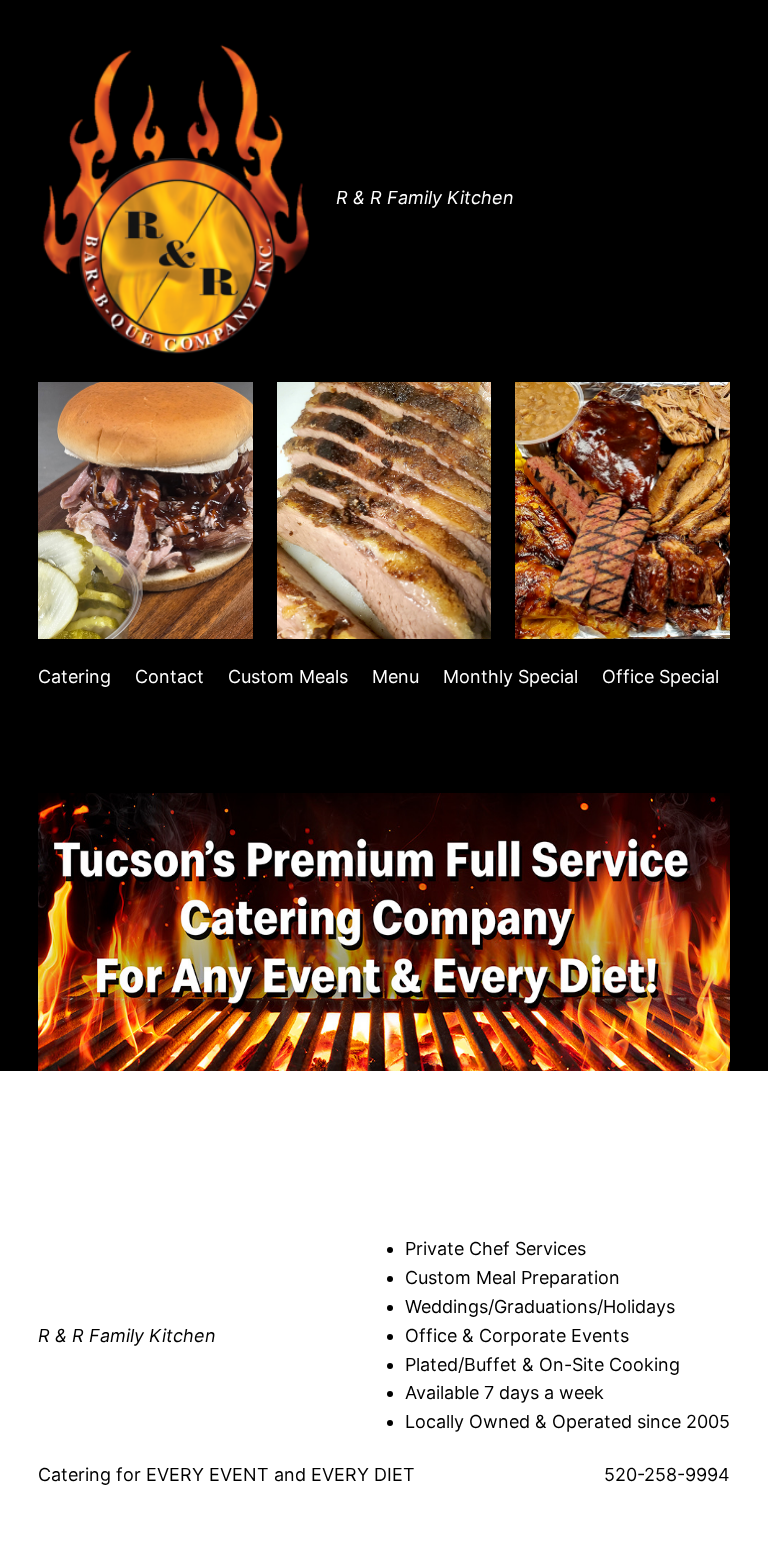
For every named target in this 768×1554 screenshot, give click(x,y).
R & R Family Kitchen (425, 197)
